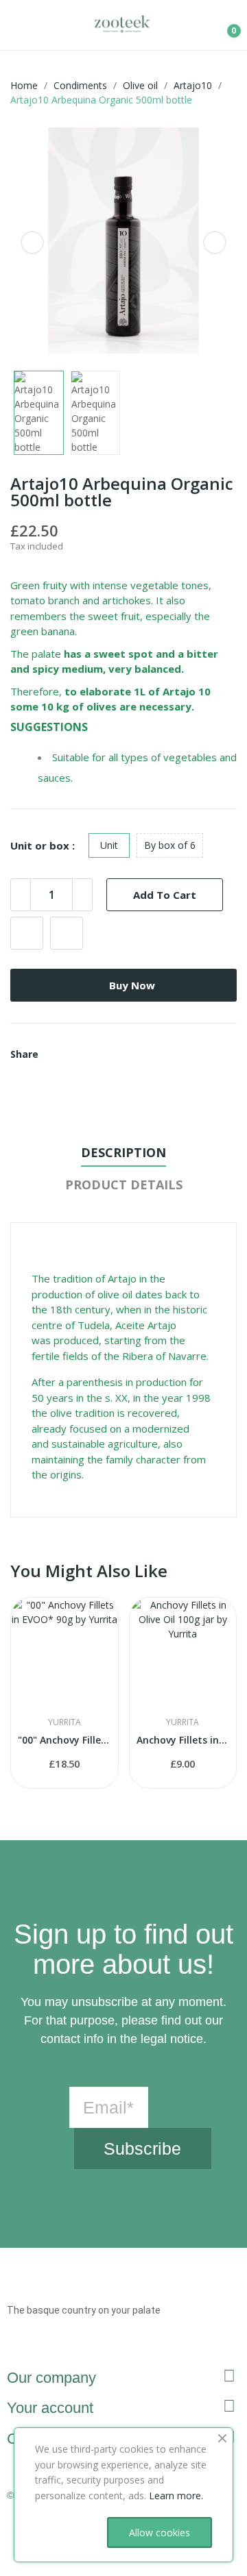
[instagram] (13, 2348)
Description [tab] (123, 1152)
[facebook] (37, 2348)
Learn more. (176, 2495)
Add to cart (165, 895)
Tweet (70, 1054)
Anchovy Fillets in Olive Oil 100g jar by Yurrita (183, 1740)
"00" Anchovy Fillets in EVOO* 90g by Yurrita (64, 1740)
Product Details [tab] (124, 1185)
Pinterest (86, 1054)
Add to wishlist (27, 933)
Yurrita (64, 1722)
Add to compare (67, 933)
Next (215, 243)
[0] (224, 25)
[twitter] (60, 2348)
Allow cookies (160, 2532)
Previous (32, 243)
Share (54, 1054)
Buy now (132, 985)
